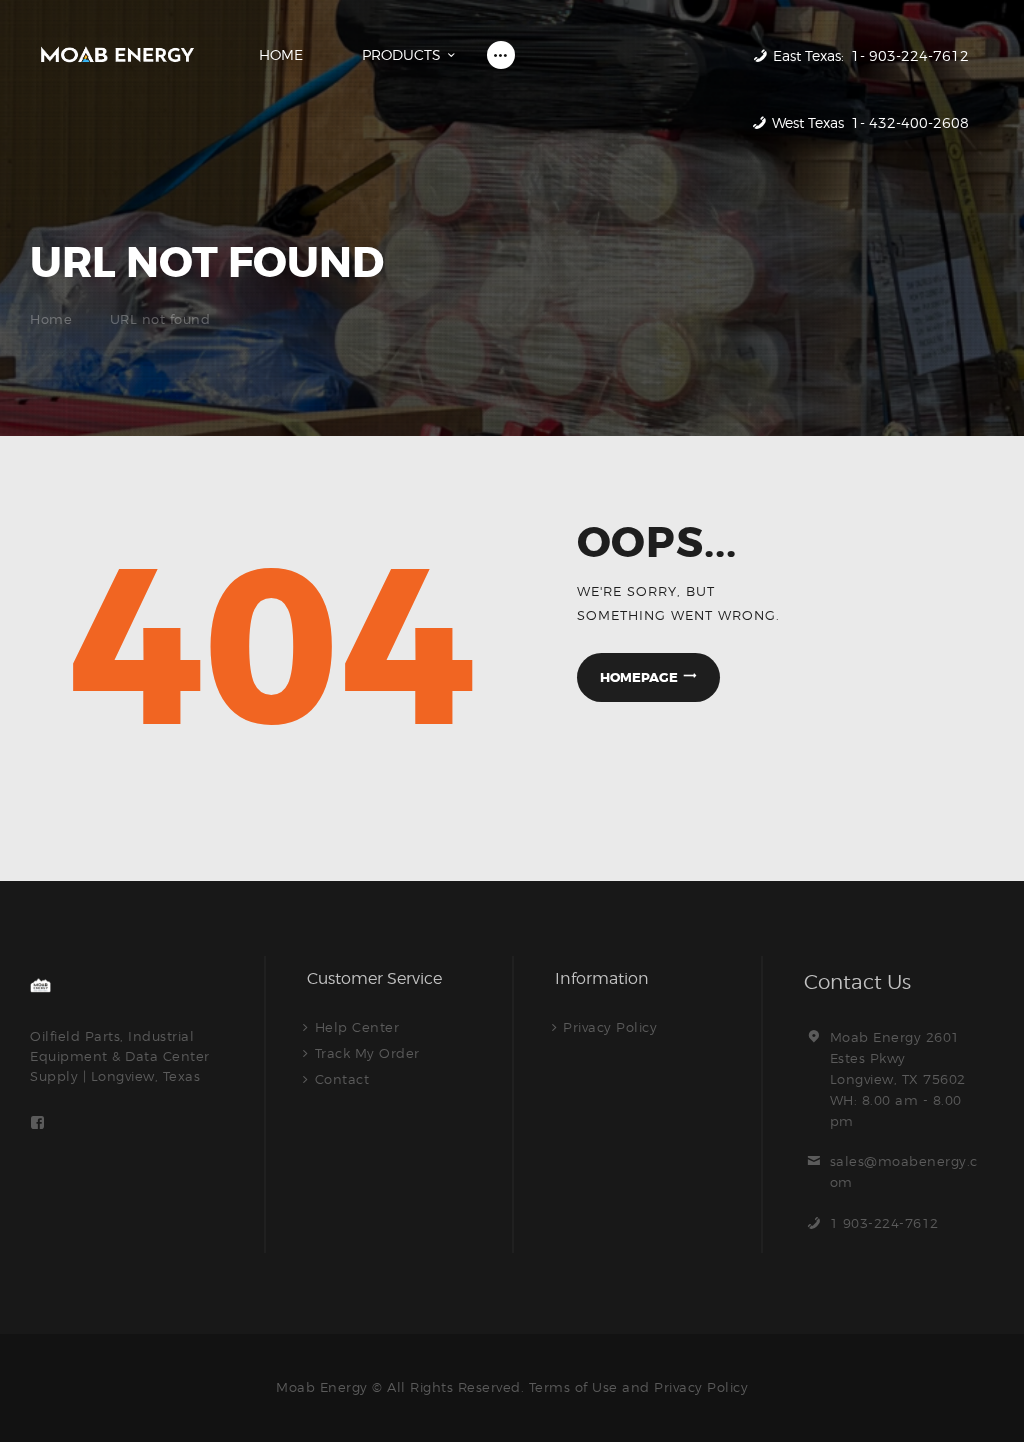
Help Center (357, 1027)
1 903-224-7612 (884, 1223)
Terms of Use (573, 1387)
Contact (342, 1079)
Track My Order (367, 1053)
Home (51, 319)
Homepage (639, 677)
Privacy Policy (610, 1027)
